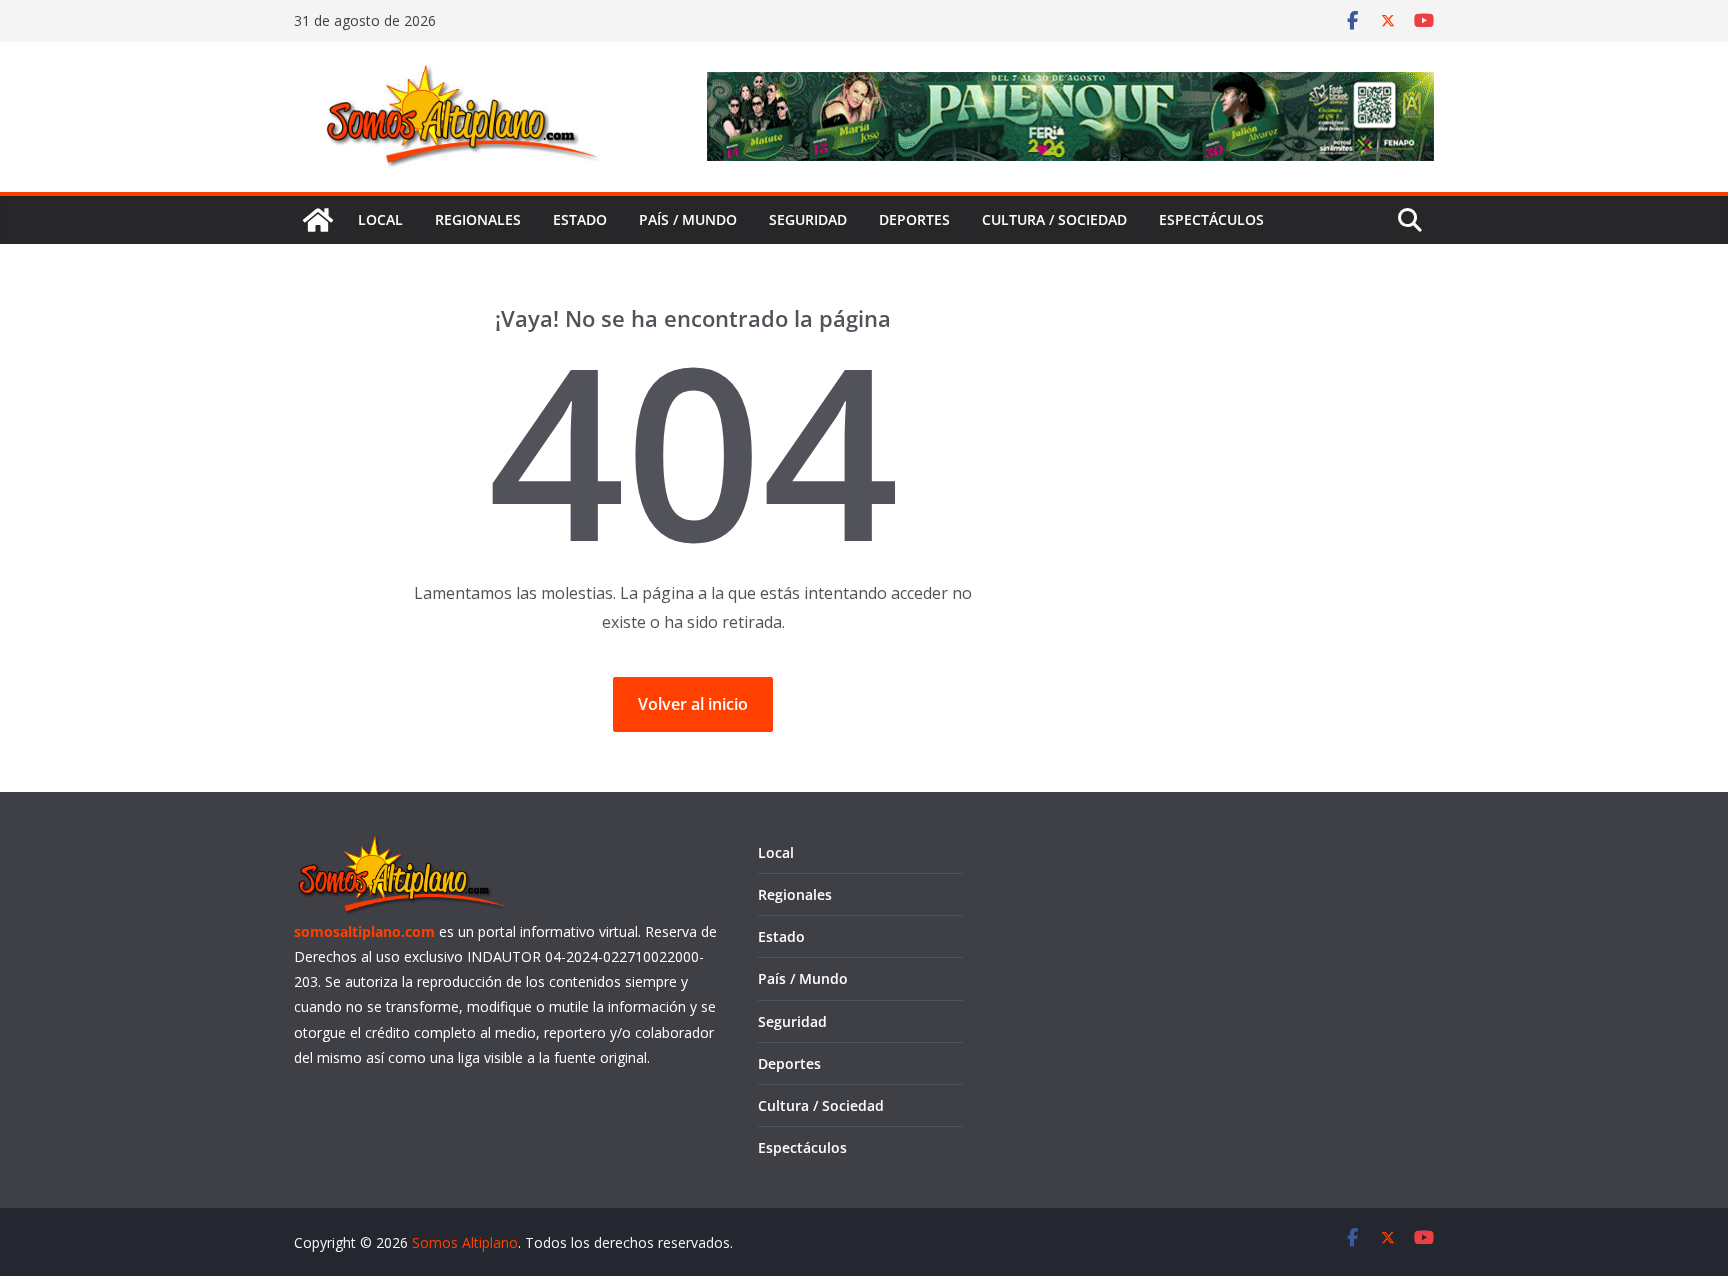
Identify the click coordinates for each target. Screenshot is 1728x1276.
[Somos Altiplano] (318, 220)
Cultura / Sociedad (1054, 219)
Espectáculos (1211, 219)
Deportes (914, 219)
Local (380, 219)
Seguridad (808, 219)
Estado (580, 219)
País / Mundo (688, 219)
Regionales (478, 219)
